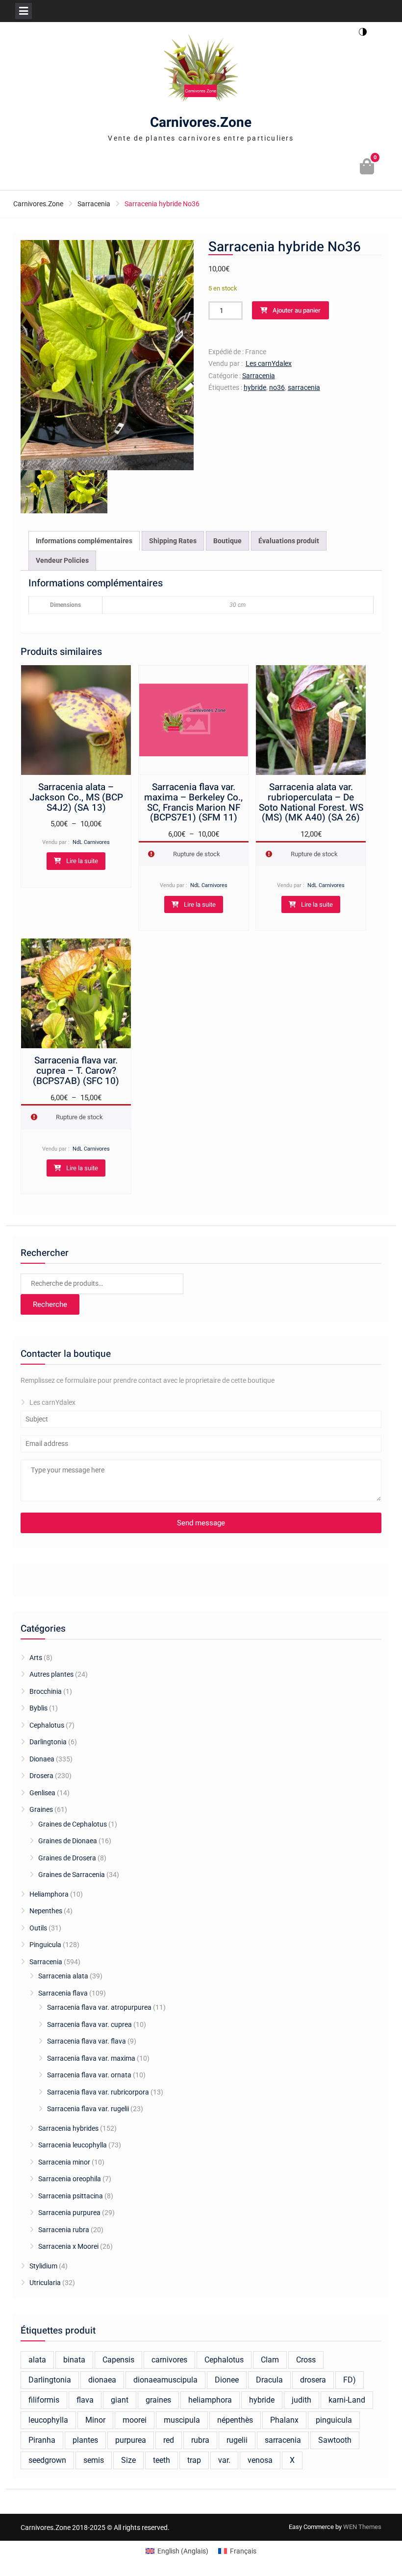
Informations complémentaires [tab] (84, 541)
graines (158, 2400)
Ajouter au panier (297, 310)
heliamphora (210, 2400)
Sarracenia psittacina (71, 2196)
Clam (270, 2360)
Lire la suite (82, 861)
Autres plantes (51, 1674)
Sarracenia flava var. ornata (89, 2075)
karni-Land (347, 2400)
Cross (306, 2360)
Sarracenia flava (63, 1993)
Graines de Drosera (67, 1858)
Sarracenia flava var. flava (87, 2041)
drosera (313, 2380)
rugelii (237, 2440)
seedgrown (47, 2460)
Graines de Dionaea (68, 1841)
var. (224, 2460)
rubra (200, 2440)
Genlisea (42, 1793)
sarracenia (304, 387)
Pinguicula (45, 1945)
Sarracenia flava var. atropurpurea (99, 2007)
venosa (260, 2460)
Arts (36, 1658)
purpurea (131, 2440)
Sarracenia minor (64, 2162)
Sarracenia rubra (64, 2230)
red (169, 2440)
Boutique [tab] (227, 541)
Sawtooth (335, 2440)
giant (120, 2400)
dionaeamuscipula (165, 2380)
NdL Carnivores (91, 842)
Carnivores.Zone (201, 123)
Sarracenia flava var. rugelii (88, 2109)
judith (301, 2400)
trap (194, 2460)
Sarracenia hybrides (68, 2128)
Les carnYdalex (269, 363)
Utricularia (45, 2283)
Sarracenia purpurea (69, 2213)
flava (85, 2400)
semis (94, 2460)
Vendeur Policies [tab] (62, 560)
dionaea (102, 2380)
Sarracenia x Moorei (68, 2246)
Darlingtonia (48, 1742)
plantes (85, 2440)
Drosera (41, 1776)
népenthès (235, 2420)
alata (37, 2360)
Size (128, 2460)
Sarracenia (94, 204)
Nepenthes (46, 1911)
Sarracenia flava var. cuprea (89, 2024)
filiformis (44, 2400)
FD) (350, 2380)
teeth (162, 2460)
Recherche (50, 1304)
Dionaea (42, 1759)
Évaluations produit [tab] (289, 541)
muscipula (182, 2420)
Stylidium (43, 2266)
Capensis (118, 2360)
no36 (277, 387)
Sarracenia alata (63, 1976)
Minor (95, 2420)
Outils (38, 1928)
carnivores (169, 2360)
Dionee (227, 2380)
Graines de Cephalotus (73, 1824)
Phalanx (284, 2420)
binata (74, 2360)
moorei (135, 2420)
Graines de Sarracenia (72, 1875)
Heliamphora (49, 1894)
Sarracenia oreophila (70, 2179)
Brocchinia (46, 1691)
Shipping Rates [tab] (173, 541)
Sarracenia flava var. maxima (91, 2058)
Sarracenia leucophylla (73, 2145)
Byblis (38, 1708)
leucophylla (48, 2420)
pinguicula (334, 2420)
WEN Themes (362, 2527)
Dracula (269, 2380)
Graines (41, 1809)
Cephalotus (47, 1725)
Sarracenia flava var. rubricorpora (98, 2092)
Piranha (42, 2440)
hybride (255, 387)
